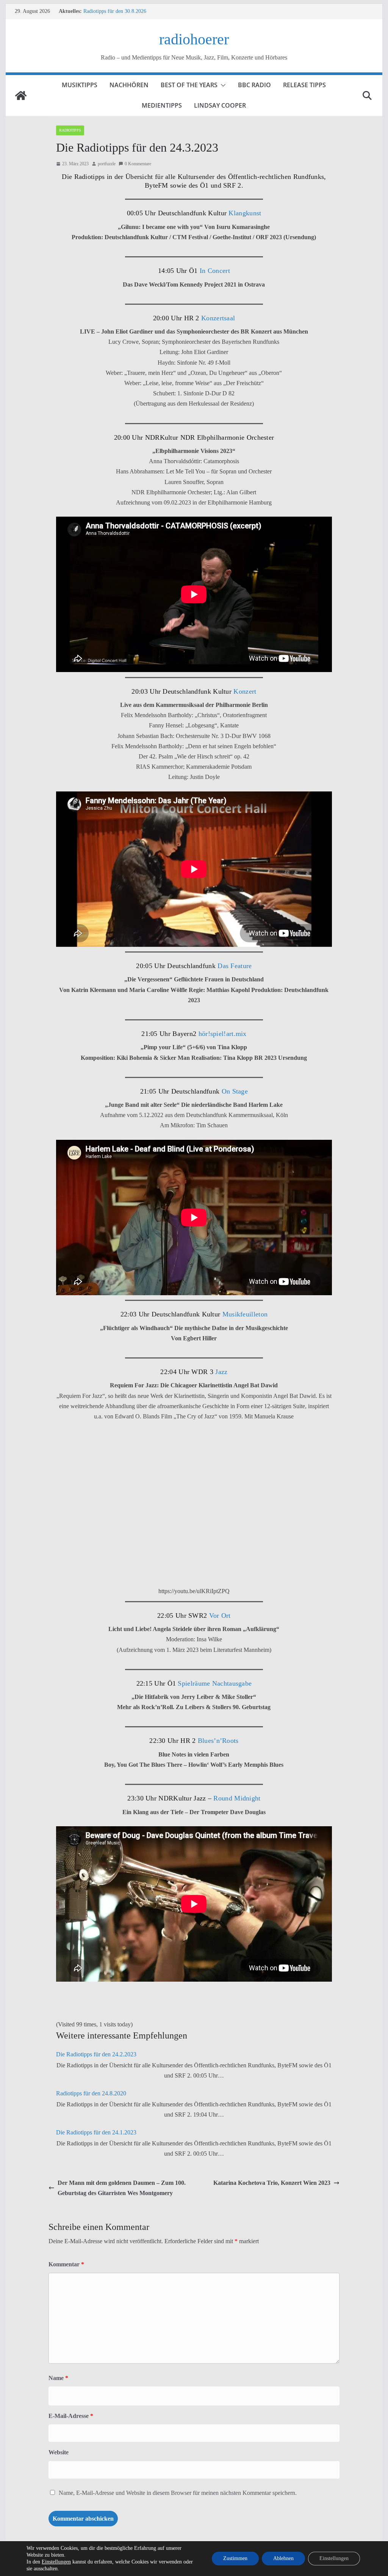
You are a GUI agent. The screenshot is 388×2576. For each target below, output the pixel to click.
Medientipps (162, 105)
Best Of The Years (189, 85)
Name (58, 2378)
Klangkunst (245, 213)
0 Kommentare (138, 164)
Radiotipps (70, 130)
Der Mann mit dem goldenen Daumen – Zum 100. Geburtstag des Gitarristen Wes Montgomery (122, 2188)
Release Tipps (304, 85)
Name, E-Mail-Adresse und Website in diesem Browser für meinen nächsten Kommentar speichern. (178, 2493)
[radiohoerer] (21, 96)
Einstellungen (56, 2562)
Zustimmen (235, 2558)
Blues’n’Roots (218, 1741)
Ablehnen (283, 2558)
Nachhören (129, 85)
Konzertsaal (217, 318)
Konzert (245, 691)
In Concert (214, 271)
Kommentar (66, 2264)
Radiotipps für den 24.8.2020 (91, 2093)
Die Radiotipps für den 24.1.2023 (96, 2132)
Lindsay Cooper (220, 105)
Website (59, 2452)
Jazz (221, 1372)
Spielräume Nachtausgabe (215, 1683)
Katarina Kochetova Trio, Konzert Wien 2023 (272, 2183)
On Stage (235, 1091)
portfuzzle (107, 164)
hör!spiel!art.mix (223, 1034)
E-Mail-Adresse (71, 2416)
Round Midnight (237, 1798)
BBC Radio (254, 85)
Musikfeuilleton (245, 1314)
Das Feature (235, 966)
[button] (222, 85)
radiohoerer (194, 39)
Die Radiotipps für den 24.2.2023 (96, 2054)
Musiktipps (80, 85)
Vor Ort (220, 1615)
